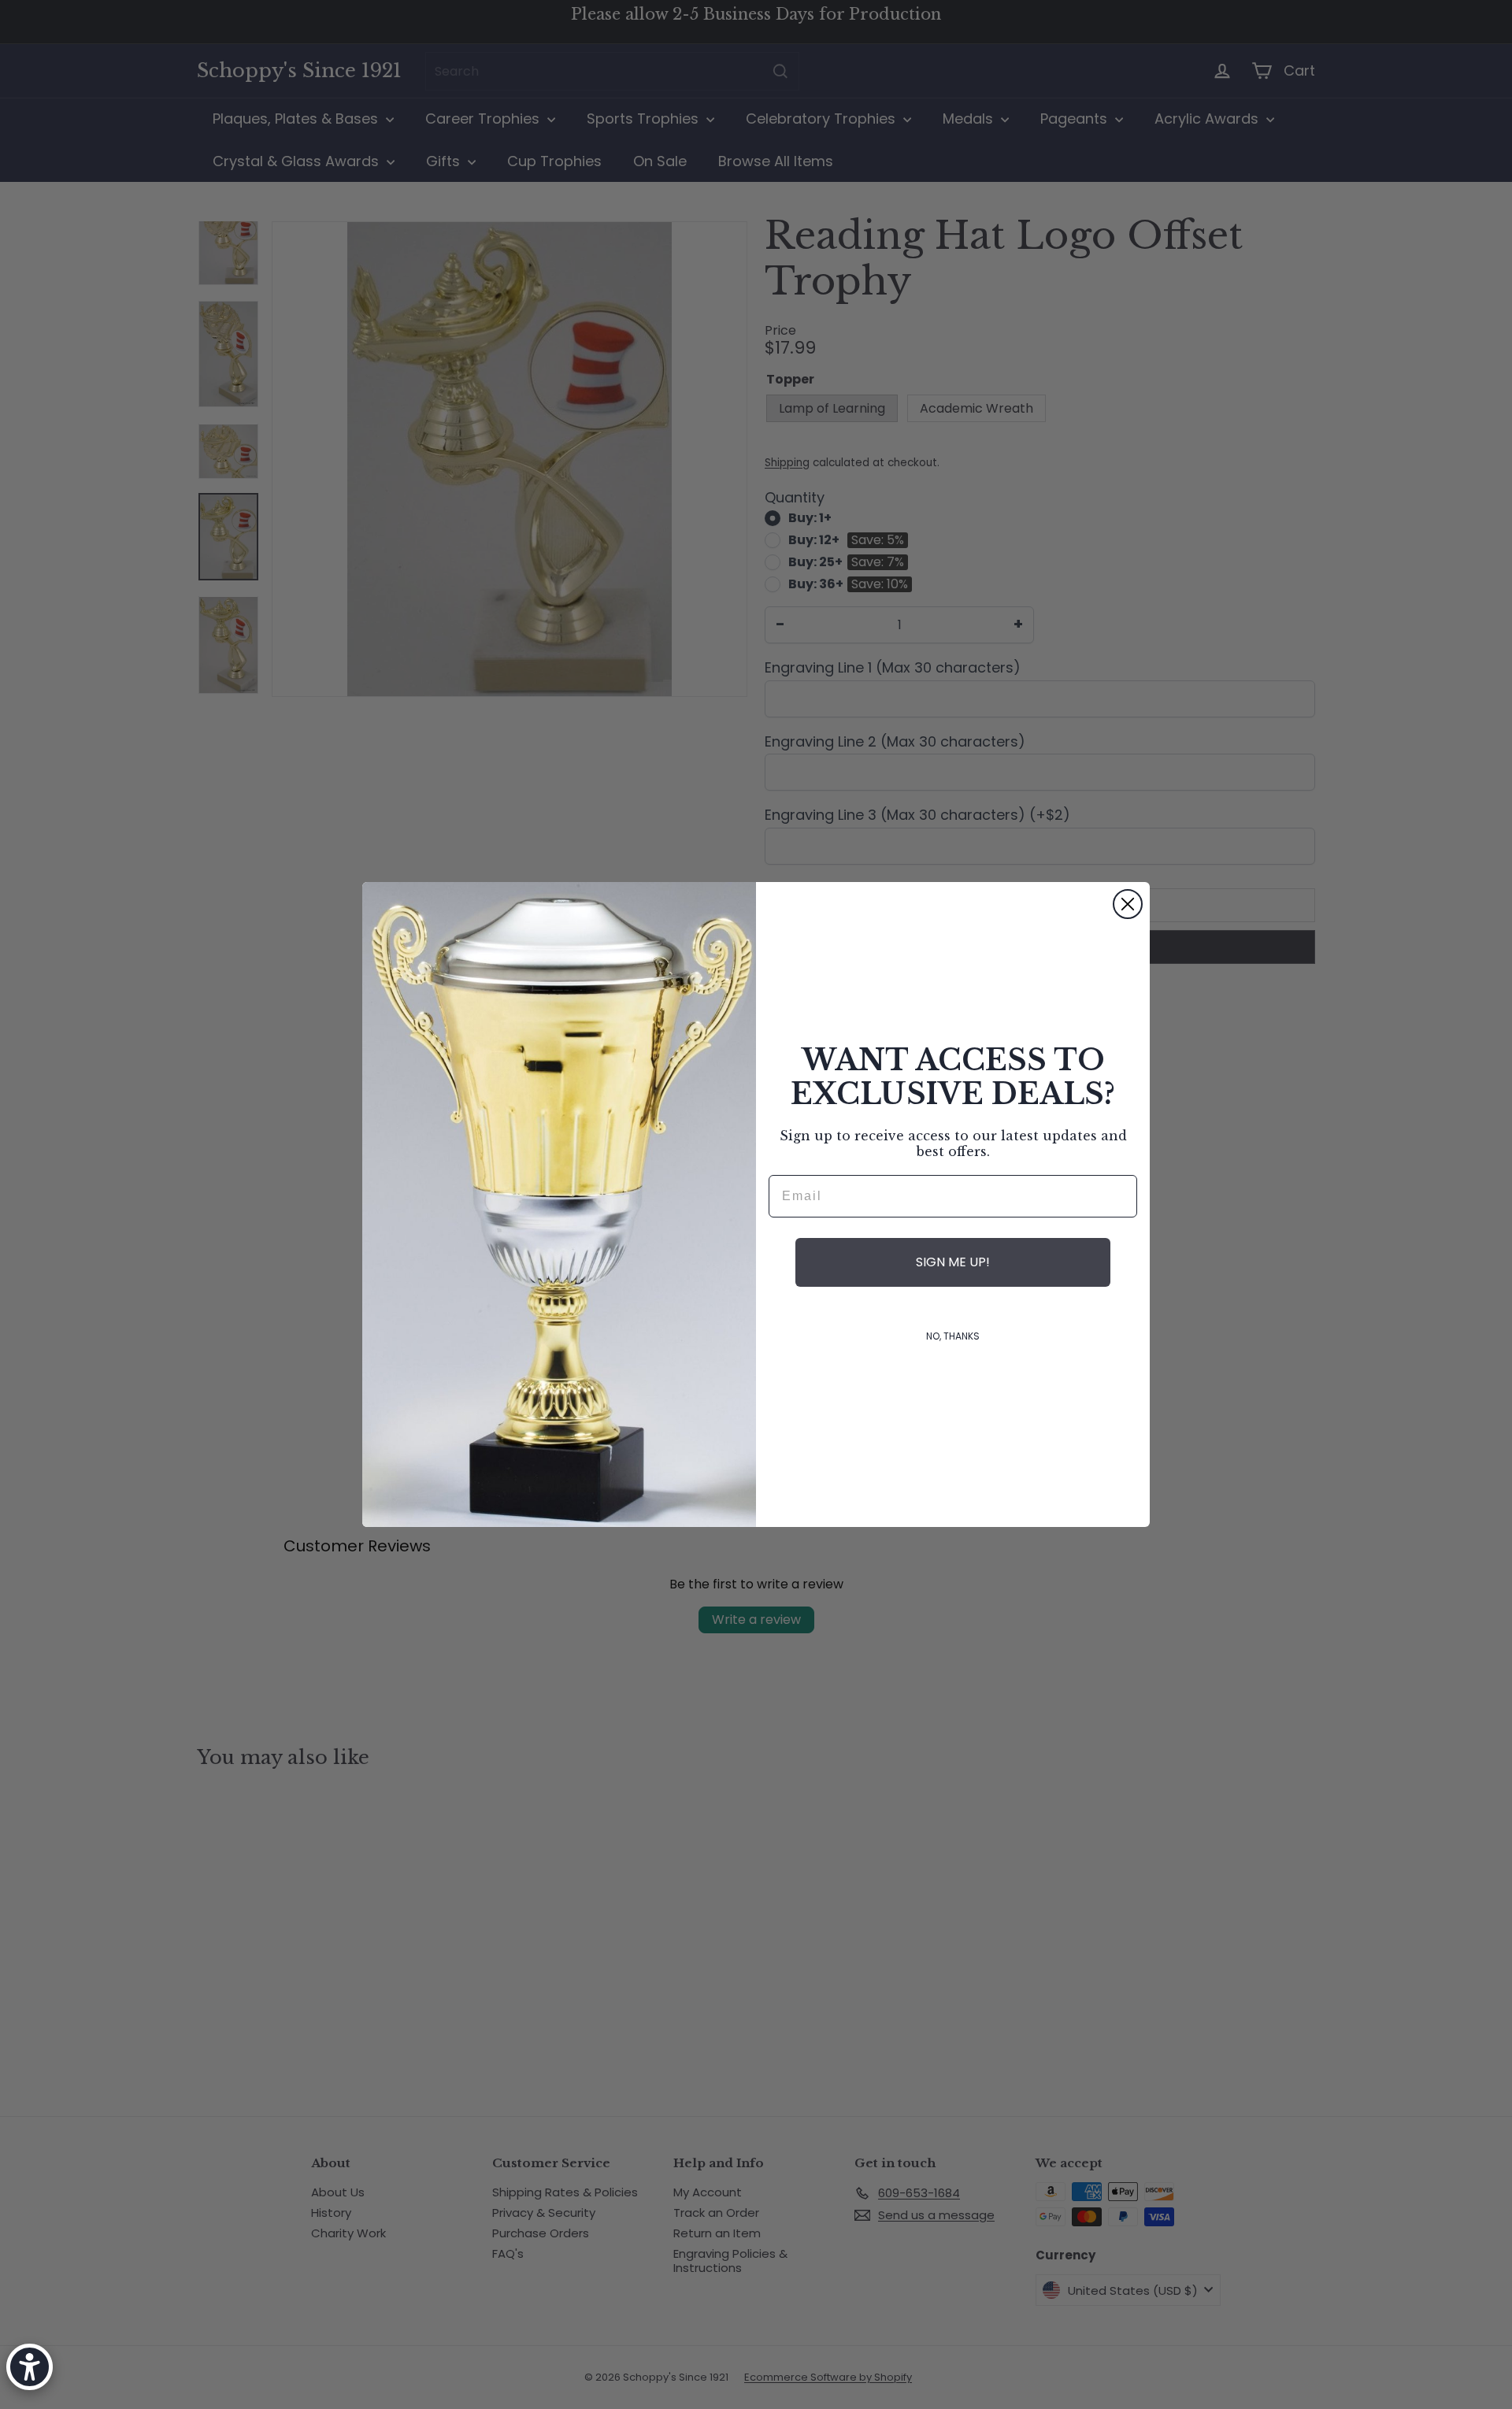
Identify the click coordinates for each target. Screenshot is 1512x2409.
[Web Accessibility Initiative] (30, 2367)
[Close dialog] (1128, 904)
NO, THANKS (953, 1336)
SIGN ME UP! (953, 1262)
